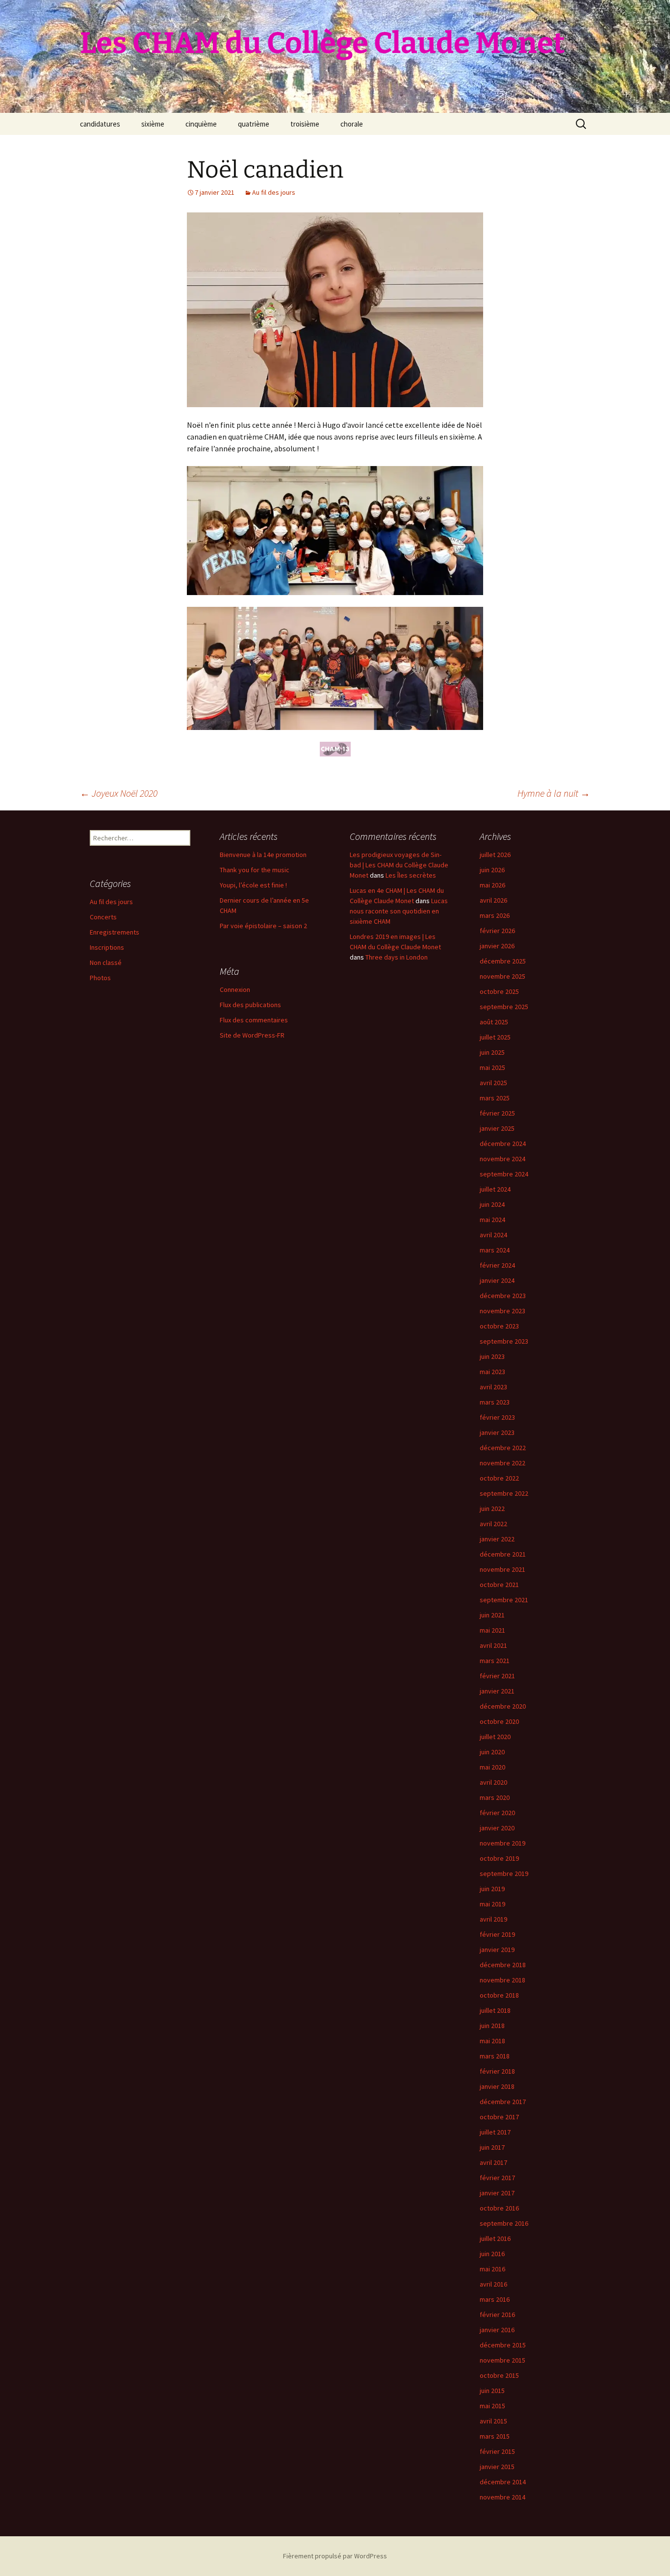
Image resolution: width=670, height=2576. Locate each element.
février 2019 (497, 1934)
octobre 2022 (499, 1478)
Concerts (103, 917)
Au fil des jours (274, 192)
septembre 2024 (504, 1174)
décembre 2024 (503, 1144)
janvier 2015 (497, 2467)
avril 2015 (493, 2421)
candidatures (100, 124)
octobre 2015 (499, 2375)
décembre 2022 (503, 1448)
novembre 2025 (502, 976)
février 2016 (497, 2315)
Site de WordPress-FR (252, 1035)
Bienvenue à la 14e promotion (263, 855)
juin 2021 (492, 1615)
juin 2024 (492, 1204)
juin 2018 (492, 2026)
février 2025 (497, 1113)
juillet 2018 (495, 2010)
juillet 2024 (495, 1189)
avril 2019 (493, 1919)
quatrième (254, 124)
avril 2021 (493, 1645)
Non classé (106, 963)
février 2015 (497, 2451)
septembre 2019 (504, 1873)
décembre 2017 (503, 2102)
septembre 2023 (504, 1341)
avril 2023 (493, 1387)
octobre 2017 (499, 2117)
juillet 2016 (495, 2238)
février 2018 (497, 2071)
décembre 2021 (503, 1554)
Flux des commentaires (254, 1020)
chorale (352, 124)
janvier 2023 (497, 1432)
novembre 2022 (502, 1463)
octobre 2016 (499, 2208)
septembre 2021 (504, 1600)
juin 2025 (492, 1052)
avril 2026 (493, 900)
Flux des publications (250, 1005)
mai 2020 (492, 1767)
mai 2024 (492, 1220)
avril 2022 (493, 1524)
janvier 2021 (497, 1691)
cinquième (201, 124)
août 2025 (494, 1022)
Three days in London (397, 957)
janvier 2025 (497, 1128)
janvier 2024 (497, 1280)
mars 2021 (495, 1661)
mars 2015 (495, 2436)
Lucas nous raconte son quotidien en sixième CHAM (399, 911)
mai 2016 (492, 2269)
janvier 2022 (497, 1539)
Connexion (235, 989)
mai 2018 (492, 2041)
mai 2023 (492, 1372)
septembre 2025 (504, 1007)
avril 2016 (493, 2284)
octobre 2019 (499, 1858)
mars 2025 (495, 1098)
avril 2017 (493, 2162)
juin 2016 (492, 2254)
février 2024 (497, 1265)
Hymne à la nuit (554, 793)
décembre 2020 (503, 1706)
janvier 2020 (497, 1828)
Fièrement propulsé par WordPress (335, 2556)
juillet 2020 (495, 1737)
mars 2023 (495, 1402)
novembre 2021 (502, 1569)
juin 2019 (492, 1889)
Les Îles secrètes (411, 875)
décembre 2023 (503, 1296)
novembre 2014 (502, 2497)
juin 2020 (492, 1752)
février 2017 (497, 2178)
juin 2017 (492, 2147)
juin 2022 (492, 1509)
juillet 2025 (495, 1037)
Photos (100, 978)
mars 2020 (495, 1797)
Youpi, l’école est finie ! (253, 885)
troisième (305, 124)
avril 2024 (493, 1235)
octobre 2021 (499, 1585)
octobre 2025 (499, 991)
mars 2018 (495, 2056)
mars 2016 (495, 2299)
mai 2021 (492, 1630)
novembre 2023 (502, 1311)
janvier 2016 (497, 2330)
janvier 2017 (497, 2193)
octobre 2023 (499, 1326)
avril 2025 (493, 1083)
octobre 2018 (499, 1995)
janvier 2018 (497, 2086)
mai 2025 (492, 1067)
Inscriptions (107, 947)
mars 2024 (495, 1250)
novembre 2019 (502, 1843)
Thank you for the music (255, 870)
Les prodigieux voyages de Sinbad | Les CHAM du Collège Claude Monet (399, 865)
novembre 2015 (502, 2360)
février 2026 (497, 931)
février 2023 (497, 1417)
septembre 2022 (504, 1493)
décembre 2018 (503, 1965)
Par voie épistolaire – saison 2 (263, 926)
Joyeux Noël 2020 (119, 793)
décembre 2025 (503, 961)
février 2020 (497, 1813)
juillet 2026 (495, 855)
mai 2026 (492, 885)
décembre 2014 (503, 2482)
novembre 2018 (502, 1980)
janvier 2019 (497, 1950)
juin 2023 (492, 1356)
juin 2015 (492, 2391)
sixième (153, 124)
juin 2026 (492, 870)
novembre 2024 (502, 1159)
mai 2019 (492, 1904)
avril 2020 (493, 1782)
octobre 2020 (499, 1721)
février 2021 (497, 1676)
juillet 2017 (495, 2132)
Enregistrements (115, 932)
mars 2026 (495, 915)
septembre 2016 (504, 2223)
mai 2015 (492, 2406)
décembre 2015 (503, 2345)
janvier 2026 (497, 946)
